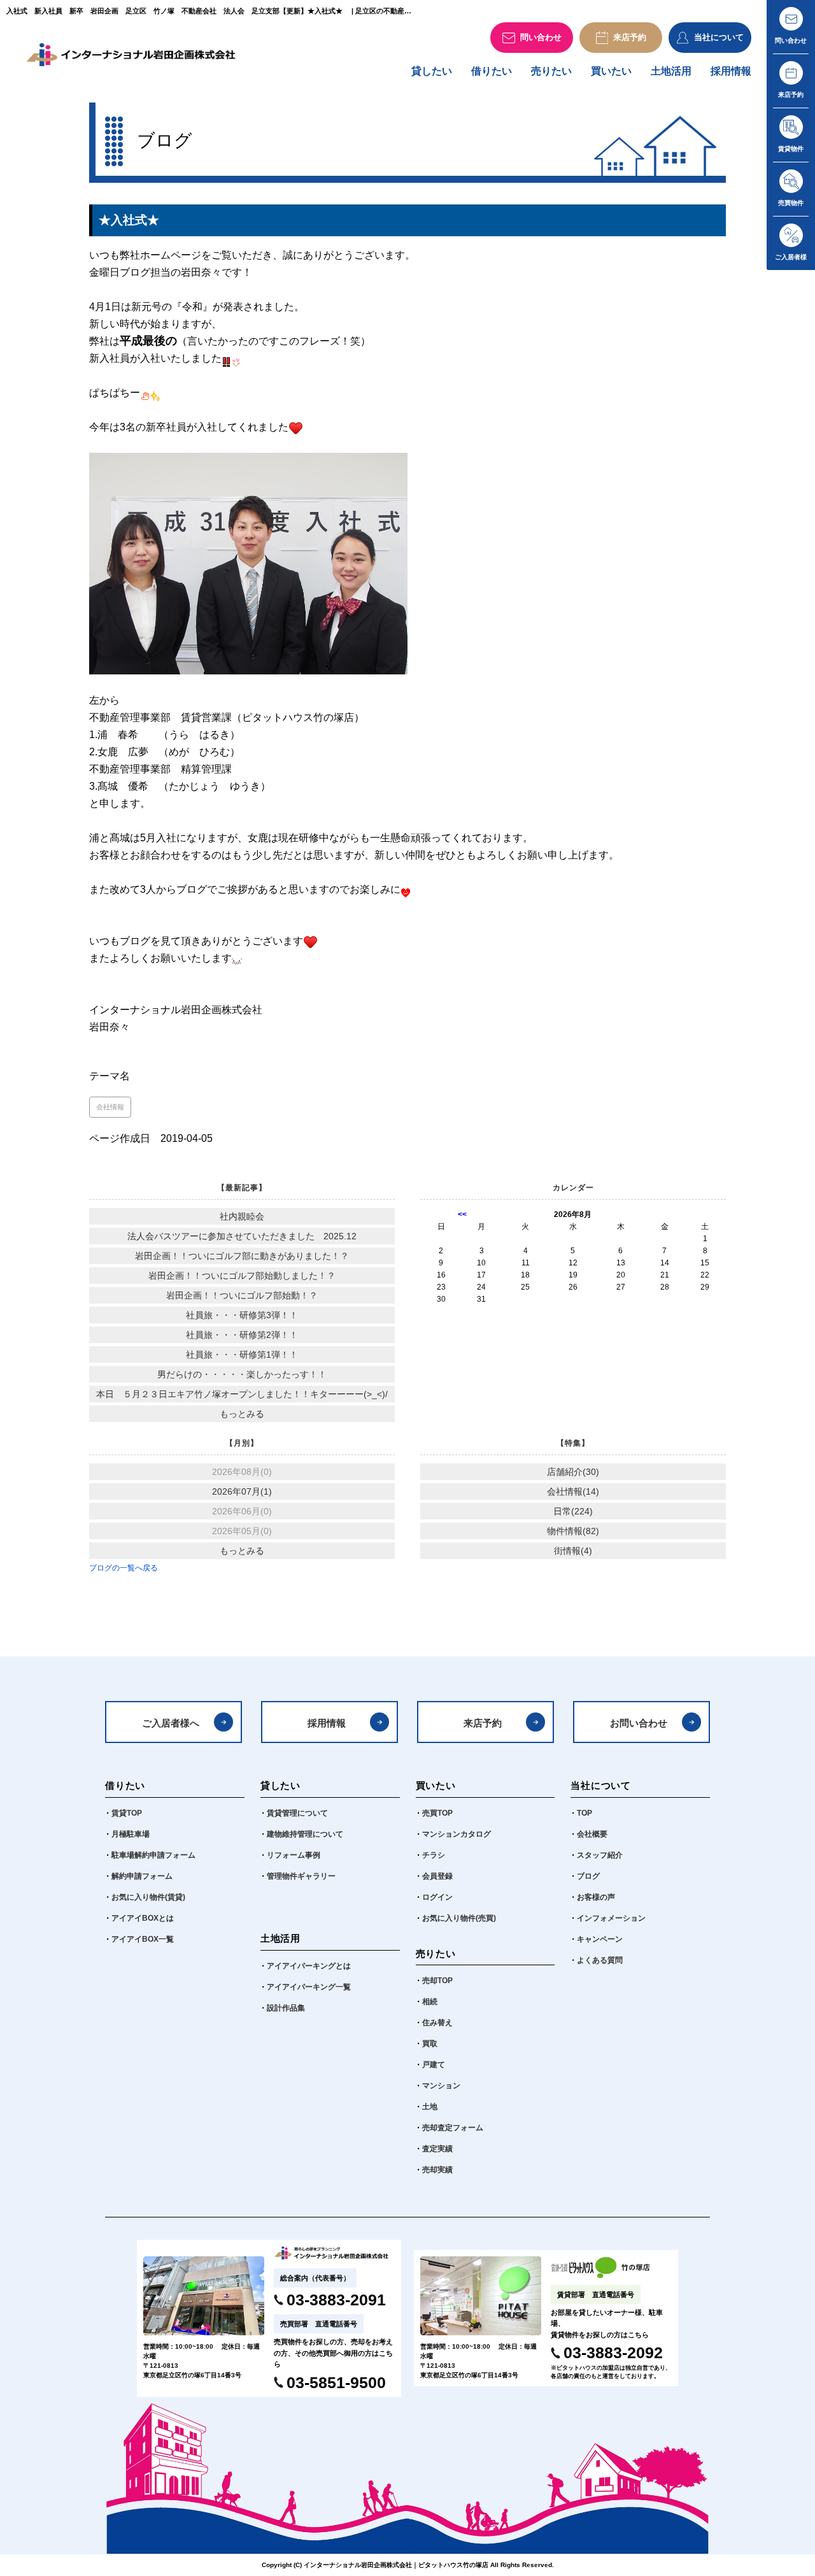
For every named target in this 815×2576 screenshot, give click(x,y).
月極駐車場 (131, 1834)
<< (462, 1214)
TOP (585, 1813)
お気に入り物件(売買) (459, 1918)
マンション (441, 2086)
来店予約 (483, 1723)
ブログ (588, 1876)
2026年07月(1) (242, 1491)
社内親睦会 (242, 1216)
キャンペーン (600, 1939)
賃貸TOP (127, 1813)
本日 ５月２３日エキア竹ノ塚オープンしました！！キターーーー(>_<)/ (242, 1394)
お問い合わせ (639, 1723)
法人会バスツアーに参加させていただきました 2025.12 (242, 1236)
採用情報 (731, 71)
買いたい (611, 71)
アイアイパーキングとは (309, 1966)
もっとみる (242, 1414)
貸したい (432, 71)
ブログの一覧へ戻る (124, 1568)
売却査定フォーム (453, 2128)
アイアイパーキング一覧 (309, 1987)
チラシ (434, 1855)
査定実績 (437, 2149)
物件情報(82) (573, 1531)
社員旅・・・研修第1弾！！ (242, 1355)
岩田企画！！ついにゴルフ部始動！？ (242, 1295)
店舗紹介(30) (573, 1472)
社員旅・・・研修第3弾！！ (242, 1315)
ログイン (437, 1897)
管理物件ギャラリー (301, 1876)
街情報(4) (573, 1551)
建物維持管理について (305, 1834)
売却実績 (437, 2170)
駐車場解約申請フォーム (153, 1855)
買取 (430, 2044)
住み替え (437, 2023)
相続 (430, 2002)
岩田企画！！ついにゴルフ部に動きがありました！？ (242, 1256)
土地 (430, 2107)
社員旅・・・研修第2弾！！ (242, 1335)
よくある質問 (600, 1960)
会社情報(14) (573, 1491)
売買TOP (437, 1813)
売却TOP (437, 1981)
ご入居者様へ (171, 1723)
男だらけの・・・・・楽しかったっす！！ (242, 1374)
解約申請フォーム (142, 1876)
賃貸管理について (297, 1813)
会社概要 (592, 1834)
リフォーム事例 (294, 1855)
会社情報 (110, 1107)
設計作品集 (286, 2008)
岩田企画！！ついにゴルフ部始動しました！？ (242, 1276)
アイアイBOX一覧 (143, 1939)
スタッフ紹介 (600, 1855)
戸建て (434, 2065)
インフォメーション (611, 1918)
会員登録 (437, 1876)
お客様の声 (596, 1897)
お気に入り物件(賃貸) (148, 1897)
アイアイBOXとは (143, 1918)
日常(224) (573, 1511)
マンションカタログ (457, 1834)
